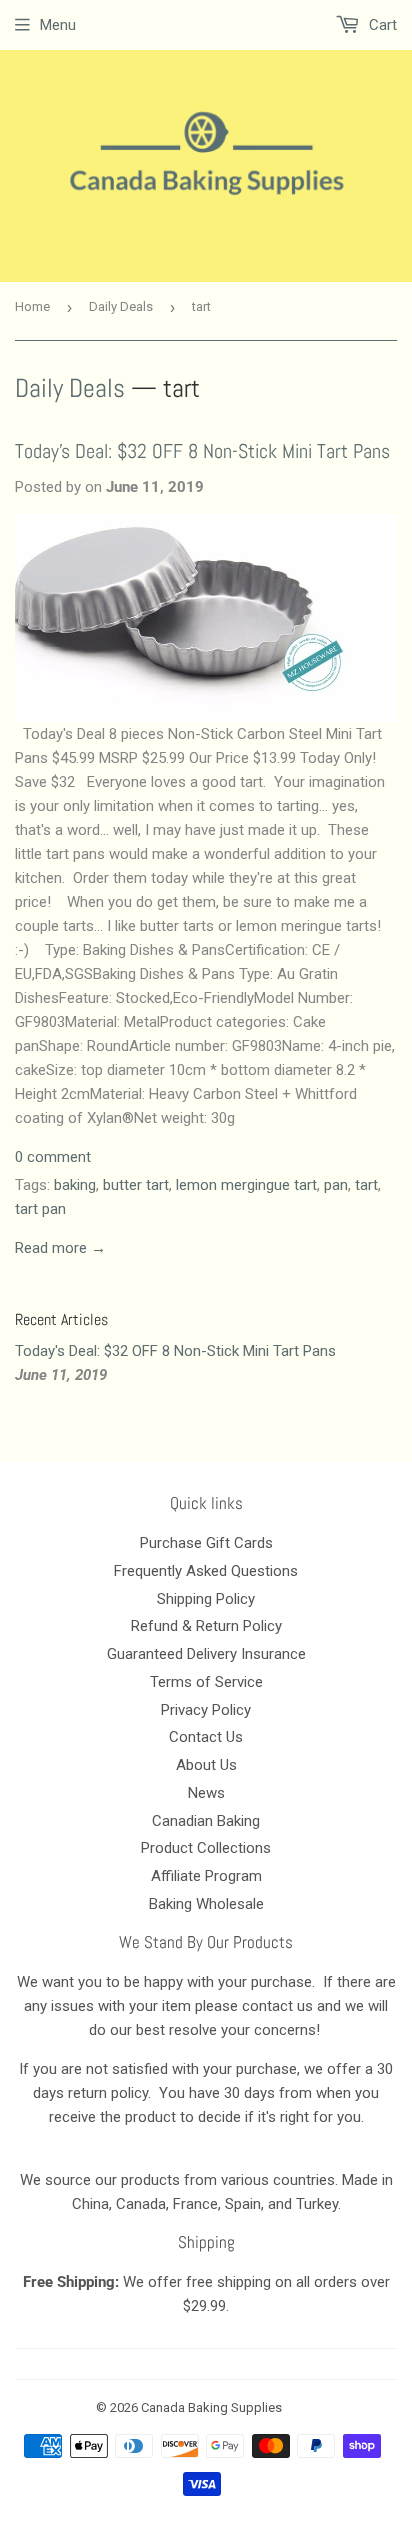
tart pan (40, 1209)
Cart (381, 25)
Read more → (60, 1248)
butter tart (136, 1185)
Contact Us (206, 1737)
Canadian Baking (206, 1821)
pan (336, 1185)
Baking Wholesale (206, 1904)
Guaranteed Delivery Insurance (206, 1654)
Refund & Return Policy (206, 1626)
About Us (206, 1765)
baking (75, 1185)
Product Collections (206, 1848)
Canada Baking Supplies (211, 2407)
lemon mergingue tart (246, 1185)
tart (366, 1185)
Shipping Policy (206, 1599)
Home (32, 306)
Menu (58, 25)
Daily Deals (121, 306)
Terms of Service (206, 1682)
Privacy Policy (206, 1710)
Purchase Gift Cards (206, 1543)
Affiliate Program (206, 1876)
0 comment (53, 1157)
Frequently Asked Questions (206, 1571)
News (206, 1793)
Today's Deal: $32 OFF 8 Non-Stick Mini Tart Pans (202, 451)
